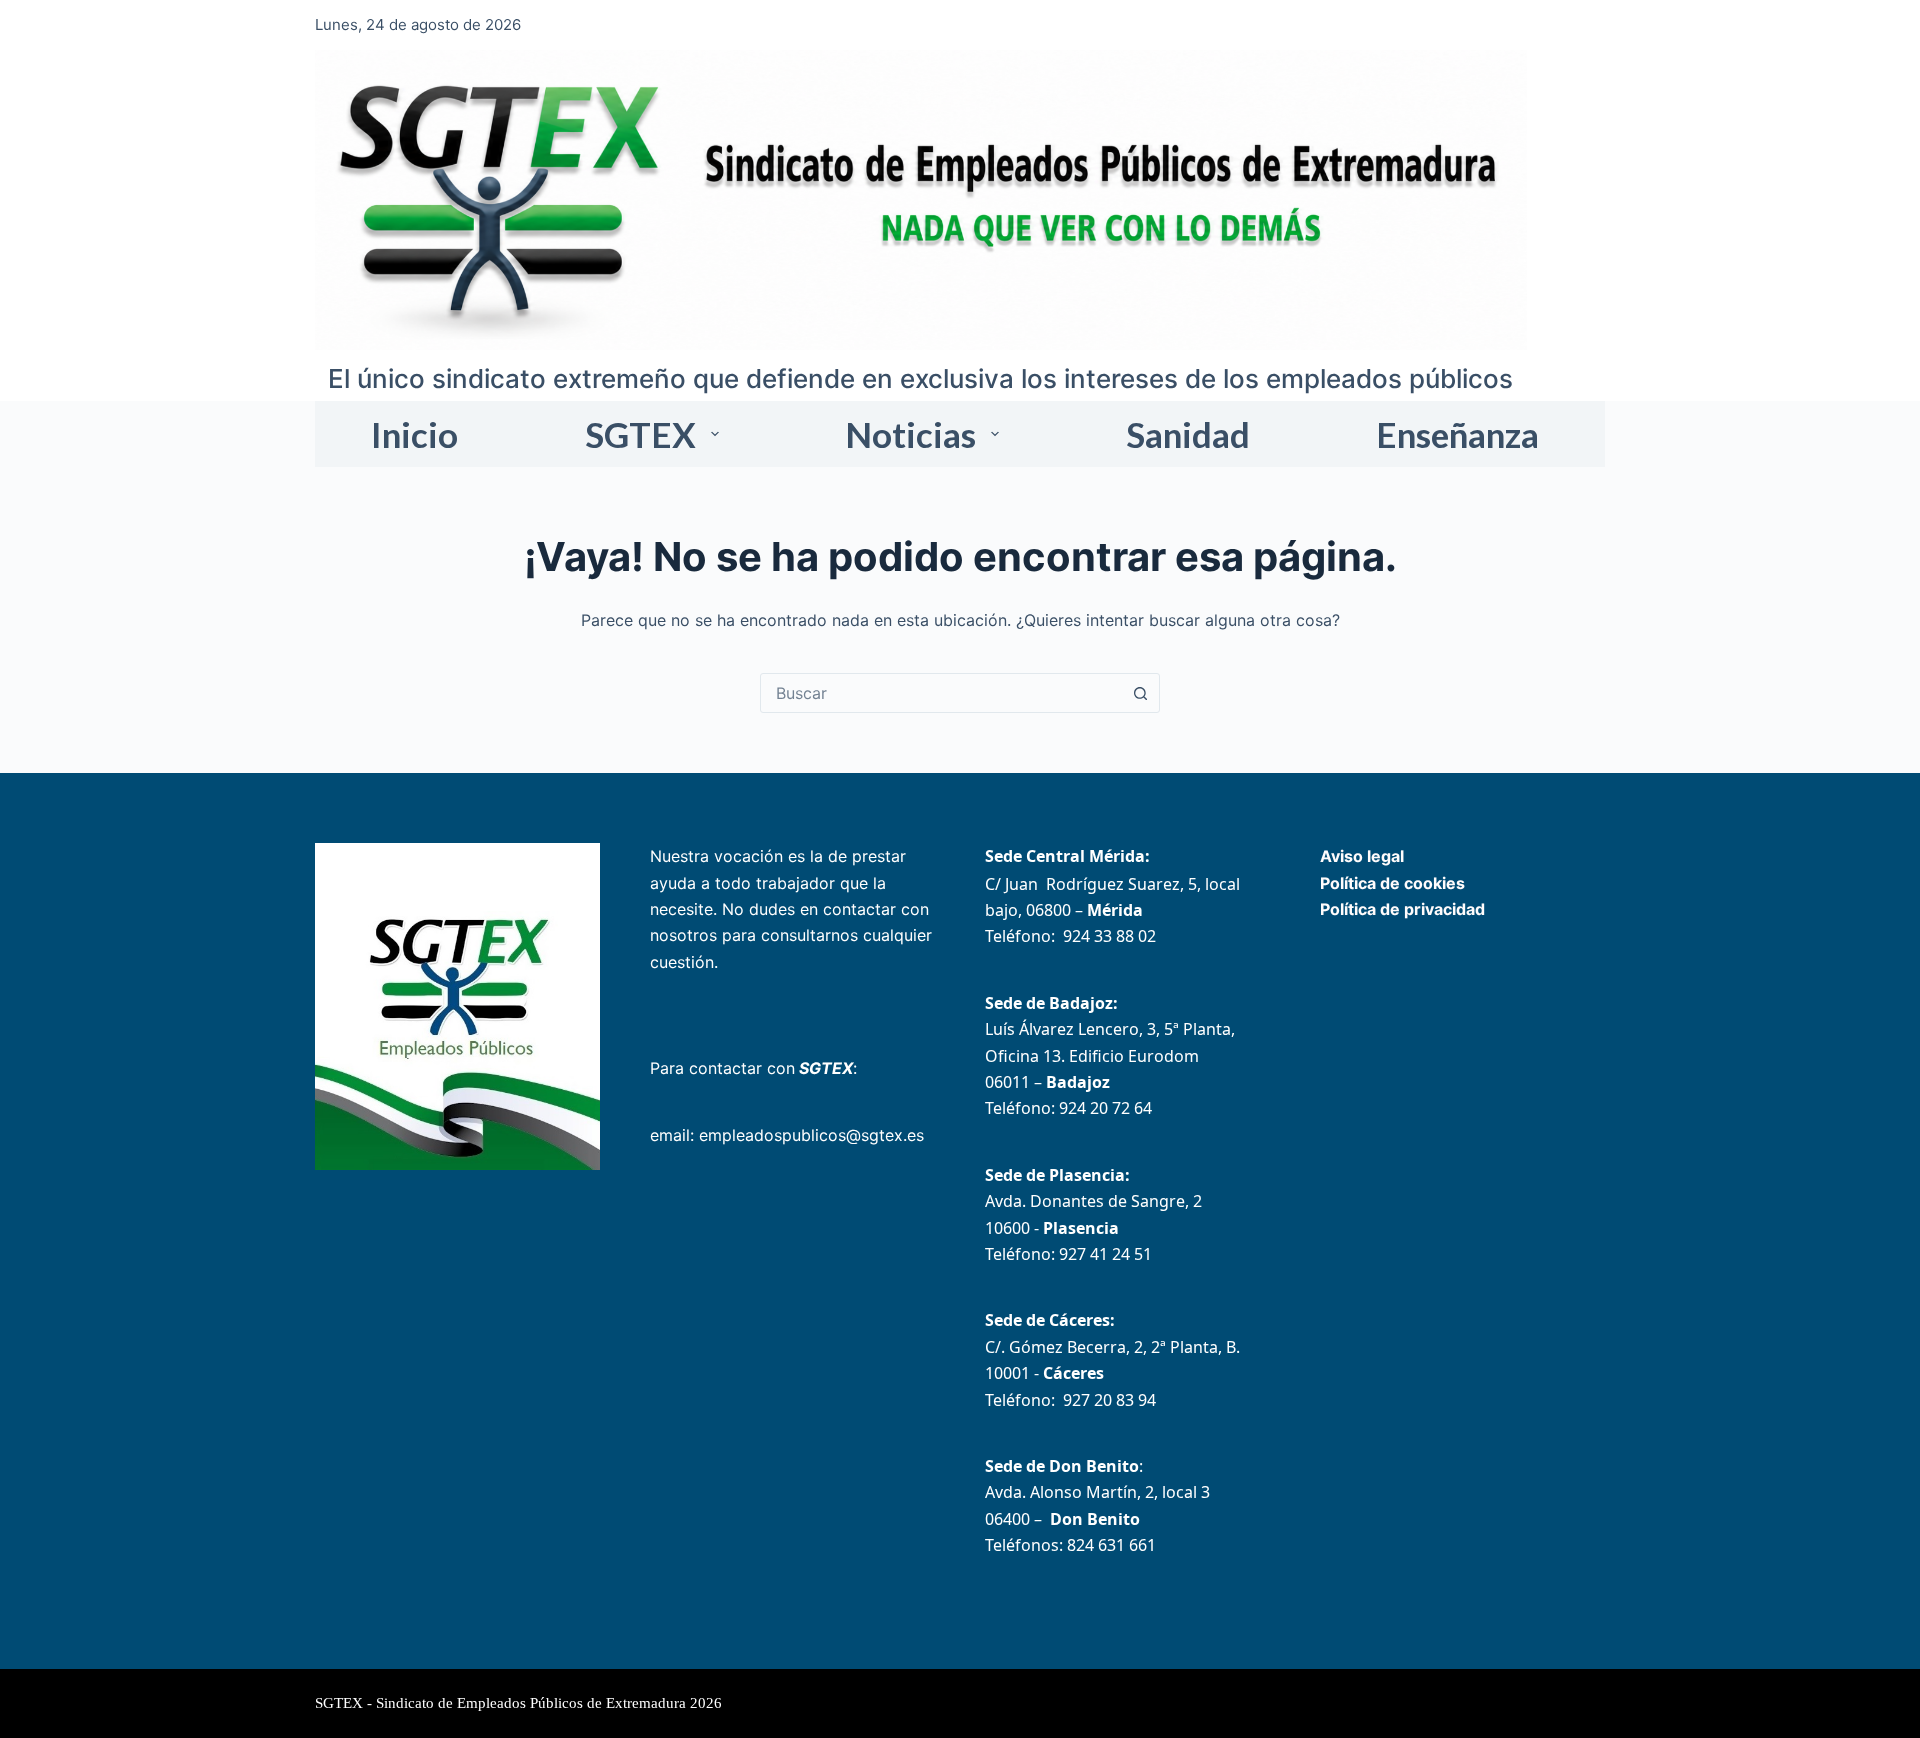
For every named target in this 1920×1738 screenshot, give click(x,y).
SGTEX (640, 434)
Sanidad (1188, 434)
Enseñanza (1457, 434)
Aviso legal (1362, 856)
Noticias (910, 434)
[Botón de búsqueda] (1140, 693)
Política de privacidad (1402, 909)
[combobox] (941, 693)
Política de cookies (1392, 883)
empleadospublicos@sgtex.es (811, 1135)
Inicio (414, 434)
